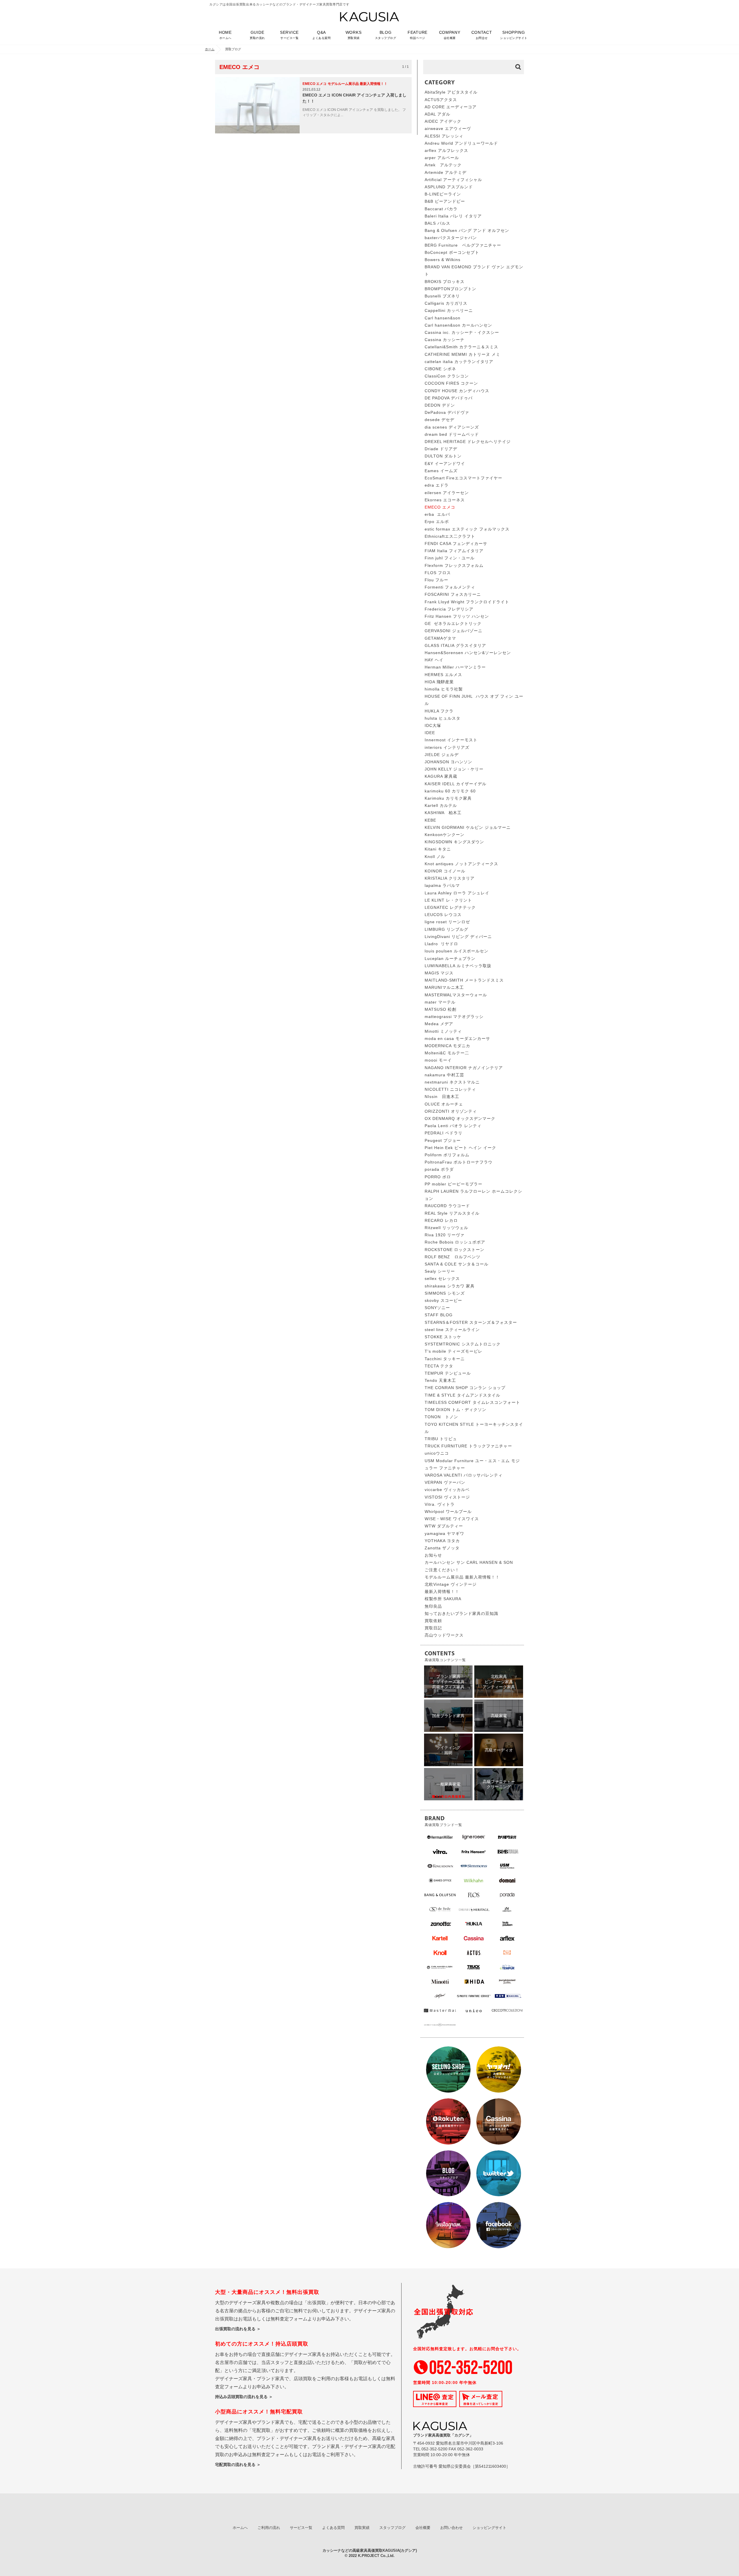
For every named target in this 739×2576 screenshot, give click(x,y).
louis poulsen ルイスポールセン (457, 951)
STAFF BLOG (439, 1315)
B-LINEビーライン (443, 194)
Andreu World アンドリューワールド (461, 143)
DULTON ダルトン (443, 456)
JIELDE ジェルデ (442, 755)
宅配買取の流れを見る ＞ (238, 2465)
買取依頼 (433, 1621)
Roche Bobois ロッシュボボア (455, 1242)
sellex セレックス (442, 1278)
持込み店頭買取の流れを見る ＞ (244, 2397)
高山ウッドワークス (444, 1635)
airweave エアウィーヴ (448, 129)
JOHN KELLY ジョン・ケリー (454, 769)
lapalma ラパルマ (442, 885)
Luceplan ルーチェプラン (450, 958)
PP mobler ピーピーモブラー (454, 1184)
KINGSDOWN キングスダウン (454, 842)
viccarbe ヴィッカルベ (447, 1490)
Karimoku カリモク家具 (448, 798)
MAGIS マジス (439, 973)
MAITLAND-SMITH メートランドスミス (464, 980)
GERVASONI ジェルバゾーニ (454, 631)
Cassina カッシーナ (445, 340)
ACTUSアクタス (441, 100)
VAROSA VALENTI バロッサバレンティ (464, 1475)
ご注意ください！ (442, 1570)
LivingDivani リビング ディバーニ (458, 937)
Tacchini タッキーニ (445, 1359)
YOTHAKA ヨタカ (442, 1541)
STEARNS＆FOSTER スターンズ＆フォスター (471, 1322)
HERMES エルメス (443, 675)
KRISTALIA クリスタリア (450, 878)
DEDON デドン (440, 405)
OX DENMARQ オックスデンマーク (460, 1118)
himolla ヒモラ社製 (444, 689)
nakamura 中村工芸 (444, 1075)
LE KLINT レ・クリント (448, 900)
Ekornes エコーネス (445, 500)
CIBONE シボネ (440, 369)
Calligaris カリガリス (446, 303)
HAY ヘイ (434, 660)
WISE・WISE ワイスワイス (452, 1519)
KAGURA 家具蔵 (441, 776)
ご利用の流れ (269, 2528)
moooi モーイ (438, 1060)
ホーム (210, 49)
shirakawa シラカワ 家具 (450, 1286)
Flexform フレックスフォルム (454, 565)
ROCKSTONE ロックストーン (455, 1250)
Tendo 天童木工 (440, 1380)
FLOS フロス (438, 573)
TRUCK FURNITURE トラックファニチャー (468, 1446)
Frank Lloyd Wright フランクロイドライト (467, 602)
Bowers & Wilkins (443, 260)
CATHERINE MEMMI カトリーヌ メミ (462, 354)
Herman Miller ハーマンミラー (455, 667)
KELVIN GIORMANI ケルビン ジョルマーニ (468, 827)
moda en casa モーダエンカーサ (457, 1038)
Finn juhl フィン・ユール (450, 558)
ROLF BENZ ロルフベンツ (452, 1257)
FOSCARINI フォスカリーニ (453, 594)
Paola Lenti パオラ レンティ (453, 1126)
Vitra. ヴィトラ (440, 1504)
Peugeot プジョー (443, 1140)
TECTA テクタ (439, 1366)
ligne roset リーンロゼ (447, 922)
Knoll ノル (435, 857)
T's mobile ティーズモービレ (454, 1351)
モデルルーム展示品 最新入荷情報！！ (462, 1577)
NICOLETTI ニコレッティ (450, 1089)
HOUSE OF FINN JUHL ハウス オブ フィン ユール (474, 700)
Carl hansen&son (443, 318)
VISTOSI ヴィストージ (447, 1497)
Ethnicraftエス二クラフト (450, 536)
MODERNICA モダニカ (447, 1046)
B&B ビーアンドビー (445, 201)
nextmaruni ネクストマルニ (452, 1082)
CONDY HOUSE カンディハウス (457, 391)
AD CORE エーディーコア (451, 107)
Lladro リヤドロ (441, 944)
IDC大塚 (433, 725)
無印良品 (433, 1606)
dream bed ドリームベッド (452, 434)
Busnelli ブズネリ (442, 296)
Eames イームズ (441, 471)
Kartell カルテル (441, 805)
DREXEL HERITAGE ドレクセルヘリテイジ (468, 442)
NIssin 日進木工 (442, 1097)
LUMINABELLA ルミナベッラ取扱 (458, 966)
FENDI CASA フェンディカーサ (456, 544)
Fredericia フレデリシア (449, 609)
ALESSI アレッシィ (444, 136)
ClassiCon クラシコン (447, 376)
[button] (418, 38)
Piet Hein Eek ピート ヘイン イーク (460, 1148)
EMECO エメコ (440, 507)
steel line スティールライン (452, 1330)
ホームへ (240, 2528)
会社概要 (423, 2528)
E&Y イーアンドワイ (445, 464)
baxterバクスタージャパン (451, 238)
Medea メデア (439, 1024)
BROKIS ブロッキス (445, 282)
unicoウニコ (437, 1453)
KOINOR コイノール (445, 871)
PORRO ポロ (438, 1177)
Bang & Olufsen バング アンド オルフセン (467, 230)
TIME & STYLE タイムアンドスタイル (462, 1395)
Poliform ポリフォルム (447, 1155)
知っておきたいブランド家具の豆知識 (461, 1613)
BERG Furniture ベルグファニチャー (463, 245)
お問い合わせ (451, 2528)
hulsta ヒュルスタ (443, 718)
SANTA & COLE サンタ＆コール (457, 1264)
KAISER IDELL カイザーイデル (456, 784)
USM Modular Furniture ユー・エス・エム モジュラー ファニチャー (472, 1464)
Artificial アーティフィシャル (453, 180)
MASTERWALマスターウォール (456, 995)
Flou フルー (436, 580)
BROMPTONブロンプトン (450, 289)
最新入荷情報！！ (442, 1592)
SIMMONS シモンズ (445, 1293)
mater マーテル (440, 1002)
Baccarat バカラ (441, 209)
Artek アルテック (443, 165)
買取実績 (362, 2528)
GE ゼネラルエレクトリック (453, 623)
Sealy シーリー (440, 1271)
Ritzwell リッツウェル (446, 1228)
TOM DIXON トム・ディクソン (456, 1410)
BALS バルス (437, 223)
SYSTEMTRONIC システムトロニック (463, 1344)
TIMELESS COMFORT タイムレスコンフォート (472, 1402)
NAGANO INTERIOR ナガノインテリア (464, 1068)
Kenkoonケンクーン (445, 835)
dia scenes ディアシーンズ (452, 427)
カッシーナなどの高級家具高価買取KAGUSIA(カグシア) (370, 2550)
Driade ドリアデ (441, 449)
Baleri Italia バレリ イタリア (453, 216)
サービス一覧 (301, 2528)
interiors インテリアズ (447, 747)
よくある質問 (333, 2528)
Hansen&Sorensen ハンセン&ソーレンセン (468, 653)
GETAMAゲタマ (440, 638)
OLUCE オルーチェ (444, 1104)
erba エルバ (437, 514)
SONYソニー (437, 1308)
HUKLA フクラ (439, 711)
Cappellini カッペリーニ (449, 310)
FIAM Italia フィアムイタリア (454, 551)
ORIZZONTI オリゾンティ (451, 1111)
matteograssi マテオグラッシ (454, 1017)
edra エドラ (437, 485)
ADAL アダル (437, 114)
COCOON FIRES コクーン (451, 383)
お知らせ (433, 1555)
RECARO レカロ (441, 1220)
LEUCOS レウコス (443, 915)
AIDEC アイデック (443, 121)
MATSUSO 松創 (441, 1009)
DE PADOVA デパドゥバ (449, 398)
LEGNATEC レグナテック (450, 907)
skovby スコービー (443, 1300)
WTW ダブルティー (444, 1526)
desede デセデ (440, 420)
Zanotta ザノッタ (442, 1548)
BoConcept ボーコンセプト (452, 252)
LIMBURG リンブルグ (446, 929)
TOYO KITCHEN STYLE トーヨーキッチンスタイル (474, 1428)
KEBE (430, 820)
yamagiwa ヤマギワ (444, 1533)
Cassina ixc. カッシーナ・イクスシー (462, 332)
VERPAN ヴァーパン (445, 1482)
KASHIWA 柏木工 (443, 813)
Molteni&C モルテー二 (447, 1053)
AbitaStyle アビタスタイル (451, 92)
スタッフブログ (392, 2528)
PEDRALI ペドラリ (444, 1133)
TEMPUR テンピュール (448, 1373)
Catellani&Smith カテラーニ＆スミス (461, 347)
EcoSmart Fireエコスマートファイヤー (463, 478)
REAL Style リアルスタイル (452, 1213)
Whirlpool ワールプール (448, 1512)
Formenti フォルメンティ (450, 587)
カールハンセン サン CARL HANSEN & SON (469, 1562)
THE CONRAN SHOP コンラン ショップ (465, 1388)
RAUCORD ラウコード (447, 1206)
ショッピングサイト (489, 2528)
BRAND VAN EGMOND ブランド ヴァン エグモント (474, 270)
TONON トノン (441, 1417)
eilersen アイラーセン (447, 493)
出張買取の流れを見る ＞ (238, 2329)
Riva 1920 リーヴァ (445, 1235)
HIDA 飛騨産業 (439, 682)
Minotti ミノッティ (443, 1031)
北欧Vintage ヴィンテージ (451, 1584)
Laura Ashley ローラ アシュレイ (457, 893)
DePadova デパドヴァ (447, 412)
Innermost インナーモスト (451, 740)
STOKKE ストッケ (443, 1337)
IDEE (430, 733)
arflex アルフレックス (446, 150)
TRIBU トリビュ (441, 1439)
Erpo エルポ (437, 522)
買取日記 (433, 1628)
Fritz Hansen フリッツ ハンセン (457, 616)
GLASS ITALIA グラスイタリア (455, 645)
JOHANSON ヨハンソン (448, 762)
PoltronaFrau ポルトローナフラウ (459, 1162)
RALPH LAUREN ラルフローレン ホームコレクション (473, 1195)
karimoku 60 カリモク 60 (450, 791)
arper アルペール (442, 158)
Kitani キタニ (438, 849)
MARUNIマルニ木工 (445, 987)
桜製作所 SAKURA (443, 1599)
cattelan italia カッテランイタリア (459, 362)
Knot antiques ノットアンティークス (461, 864)
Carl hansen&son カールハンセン (458, 325)
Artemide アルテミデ (446, 172)
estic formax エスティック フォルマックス (467, 529)
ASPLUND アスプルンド (449, 187)
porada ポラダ (439, 1169)
